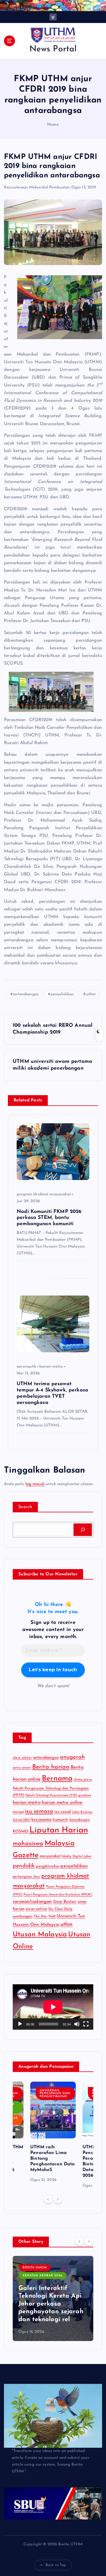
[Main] (20, 2024)
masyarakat (50, 1856)
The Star (41, 1916)
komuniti (60, 1820)
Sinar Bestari (65, 1902)
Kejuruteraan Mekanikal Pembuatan (37, 187)
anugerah (72, 1757)
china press (83, 1780)
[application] (53, 2007)
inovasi (18, 1812)
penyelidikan (62, 994)
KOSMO (20, 1831)
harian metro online (62, 1803)
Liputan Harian (59, 1830)
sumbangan (23, 1916)
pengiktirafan (48, 1866)
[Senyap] (77, 2024)
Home (53, 125)
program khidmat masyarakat (44, 1194)
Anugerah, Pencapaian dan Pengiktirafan (55, 2094)
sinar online (36, 1909)
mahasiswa (28, 1844)
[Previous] (48, 2199)
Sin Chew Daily (60, 1909)
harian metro (51, 1367)
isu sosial (63, 1812)
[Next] (58, 2199)
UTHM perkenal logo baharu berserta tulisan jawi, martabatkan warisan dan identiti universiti (51, 2304)
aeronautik (26, 1367)
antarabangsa (26, 994)
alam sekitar (22, 1758)
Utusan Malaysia (40, 1935)
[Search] (83, 1530)
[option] (53, 2133)
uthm (91, 994)
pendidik (24, 1866)
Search (25, 1507)
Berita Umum (35, 2268)
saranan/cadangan (32, 1902)
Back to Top (56, 2565)
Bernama (57, 1779)
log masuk (35, 1484)
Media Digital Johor (77, 1856)
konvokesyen (80, 1820)
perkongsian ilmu (26, 1877)
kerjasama (42, 1820)
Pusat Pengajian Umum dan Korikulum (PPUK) (58, 1895)
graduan (85, 1795)
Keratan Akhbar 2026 (43, 2276)
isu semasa (39, 1811)
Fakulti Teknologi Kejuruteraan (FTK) (51, 1795)
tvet (52, 1916)
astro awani (22, 1768)
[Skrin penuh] (86, 2024)
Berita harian (51, 1767)
